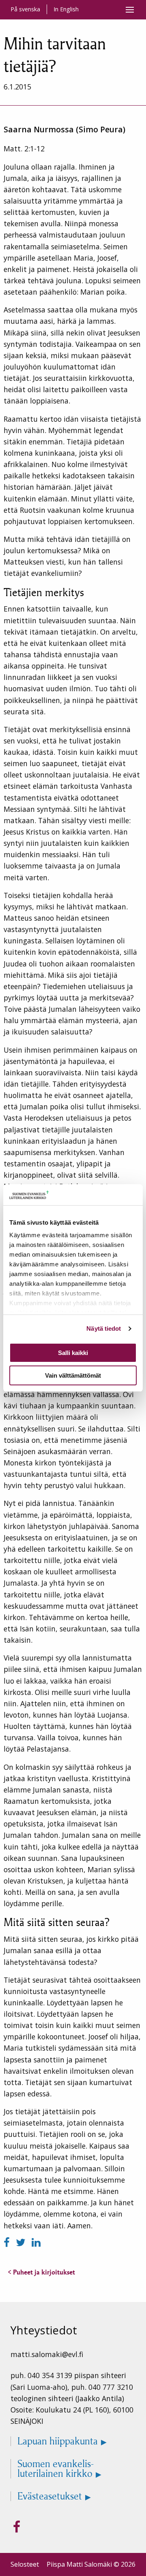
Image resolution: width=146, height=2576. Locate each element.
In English (66, 9)
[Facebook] (8, 2242)
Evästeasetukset (50, 2496)
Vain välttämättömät (73, 1375)
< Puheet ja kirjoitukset (41, 2272)
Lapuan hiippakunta (58, 2441)
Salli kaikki (73, 1353)
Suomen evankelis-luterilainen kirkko (56, 2469)
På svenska (25, 9)
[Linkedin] (36, 2242)
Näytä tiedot (104, 1328)
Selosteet (25, 2564)
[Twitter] (22, 2242)
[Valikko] (130, 10)
